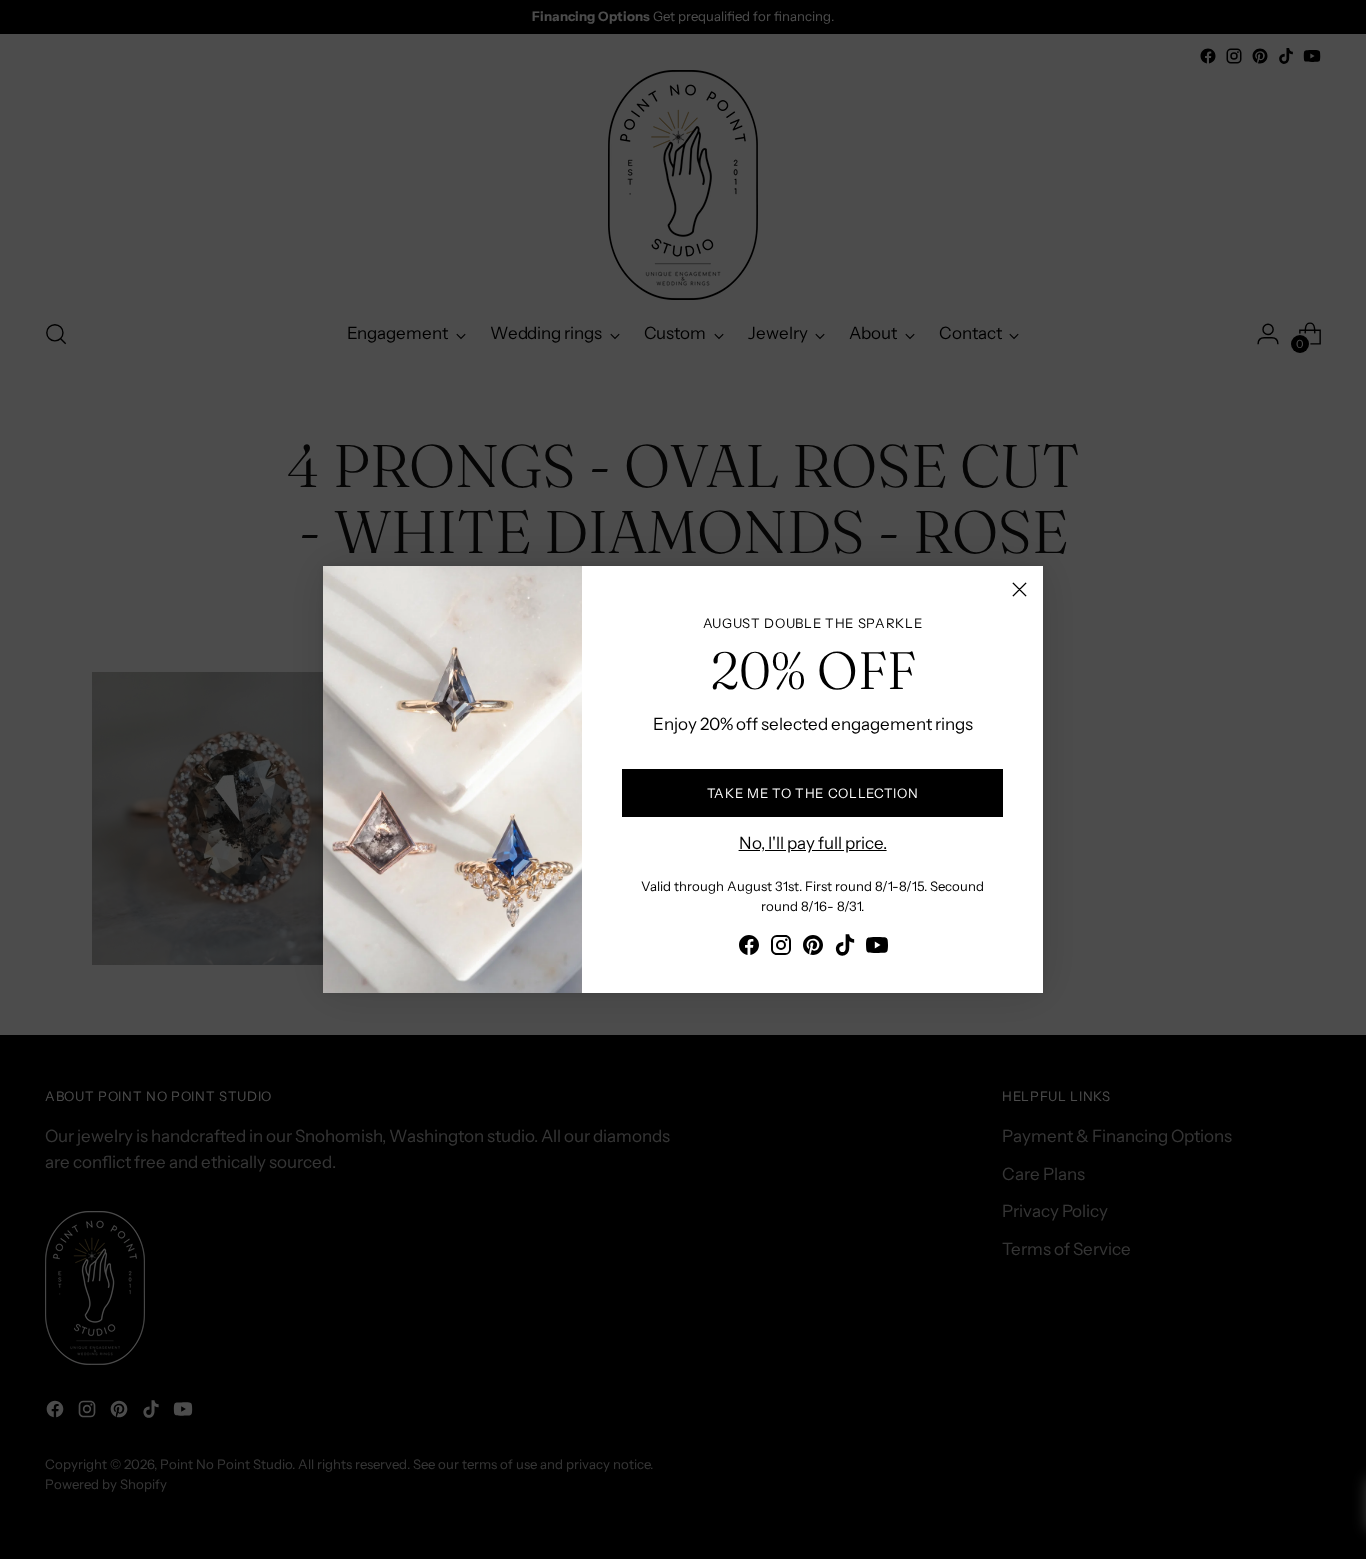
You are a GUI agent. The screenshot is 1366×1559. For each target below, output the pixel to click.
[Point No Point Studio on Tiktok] (845, 949)
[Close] (1019, 589)
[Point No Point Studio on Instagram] (781, 949)
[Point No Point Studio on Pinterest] (813, 949)
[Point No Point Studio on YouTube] (877, 949)
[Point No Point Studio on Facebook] (749, 949)
